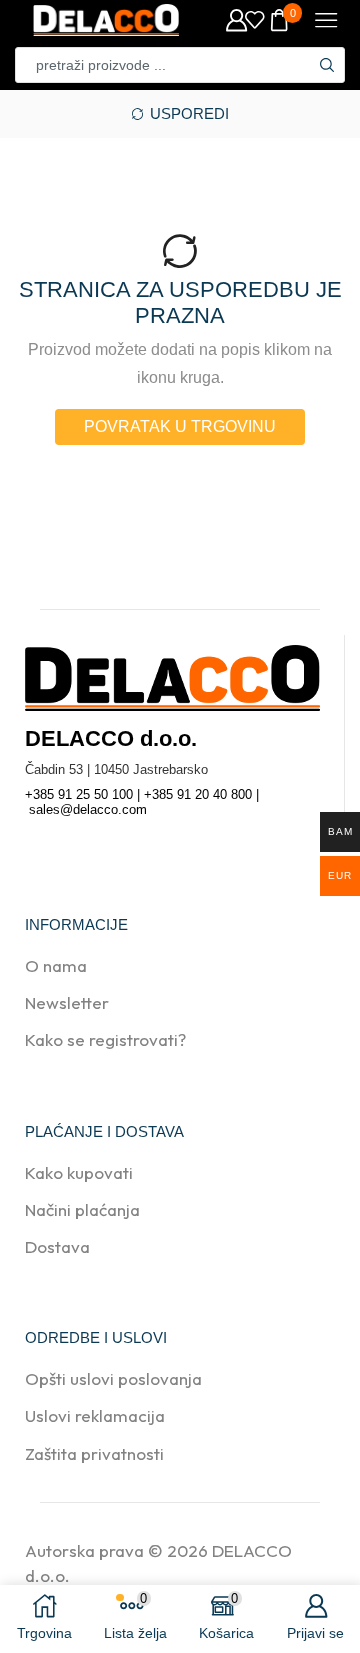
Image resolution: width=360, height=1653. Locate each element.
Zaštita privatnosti (94, 1453)
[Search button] (327, 65)
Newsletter (67, 1002)
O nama (56, 965)
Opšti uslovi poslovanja (113, 1378)
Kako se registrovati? (105, 1039)
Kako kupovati (79, 1172)
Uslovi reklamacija (95, 1415)
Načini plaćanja (82, 1209)
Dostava (57, 1246)
